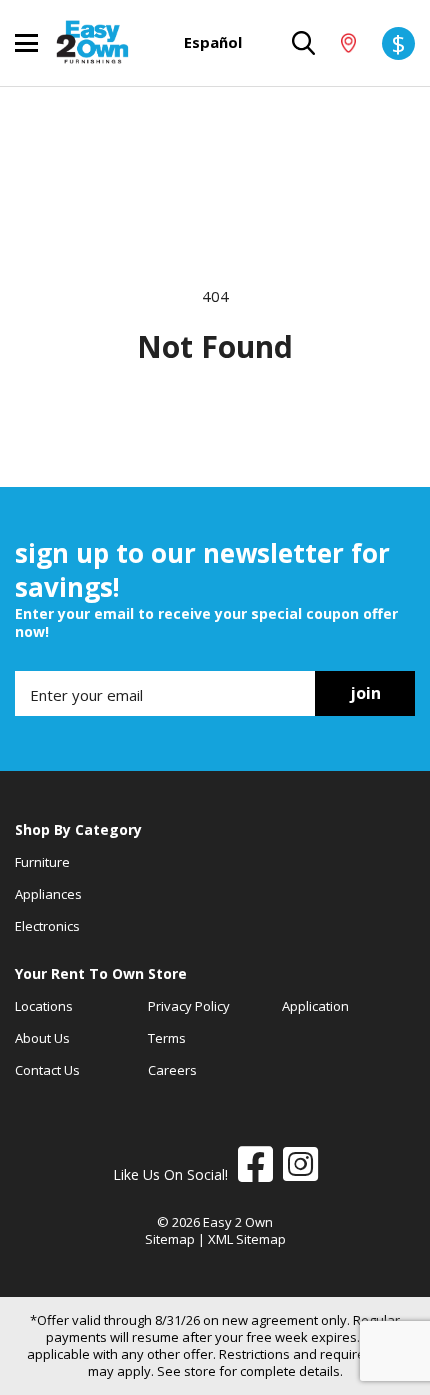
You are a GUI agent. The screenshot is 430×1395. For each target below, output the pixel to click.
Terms (167, 1038)
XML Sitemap (247, 1239)
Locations (44, 1006)
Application (315, 1006)
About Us (42, 1038)
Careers (172, 1070)
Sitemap (170, 1239)
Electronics (47, 926)
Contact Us (47, 1070)
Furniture (42, 862)
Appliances (48, 894)
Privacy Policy (189, 1006)
